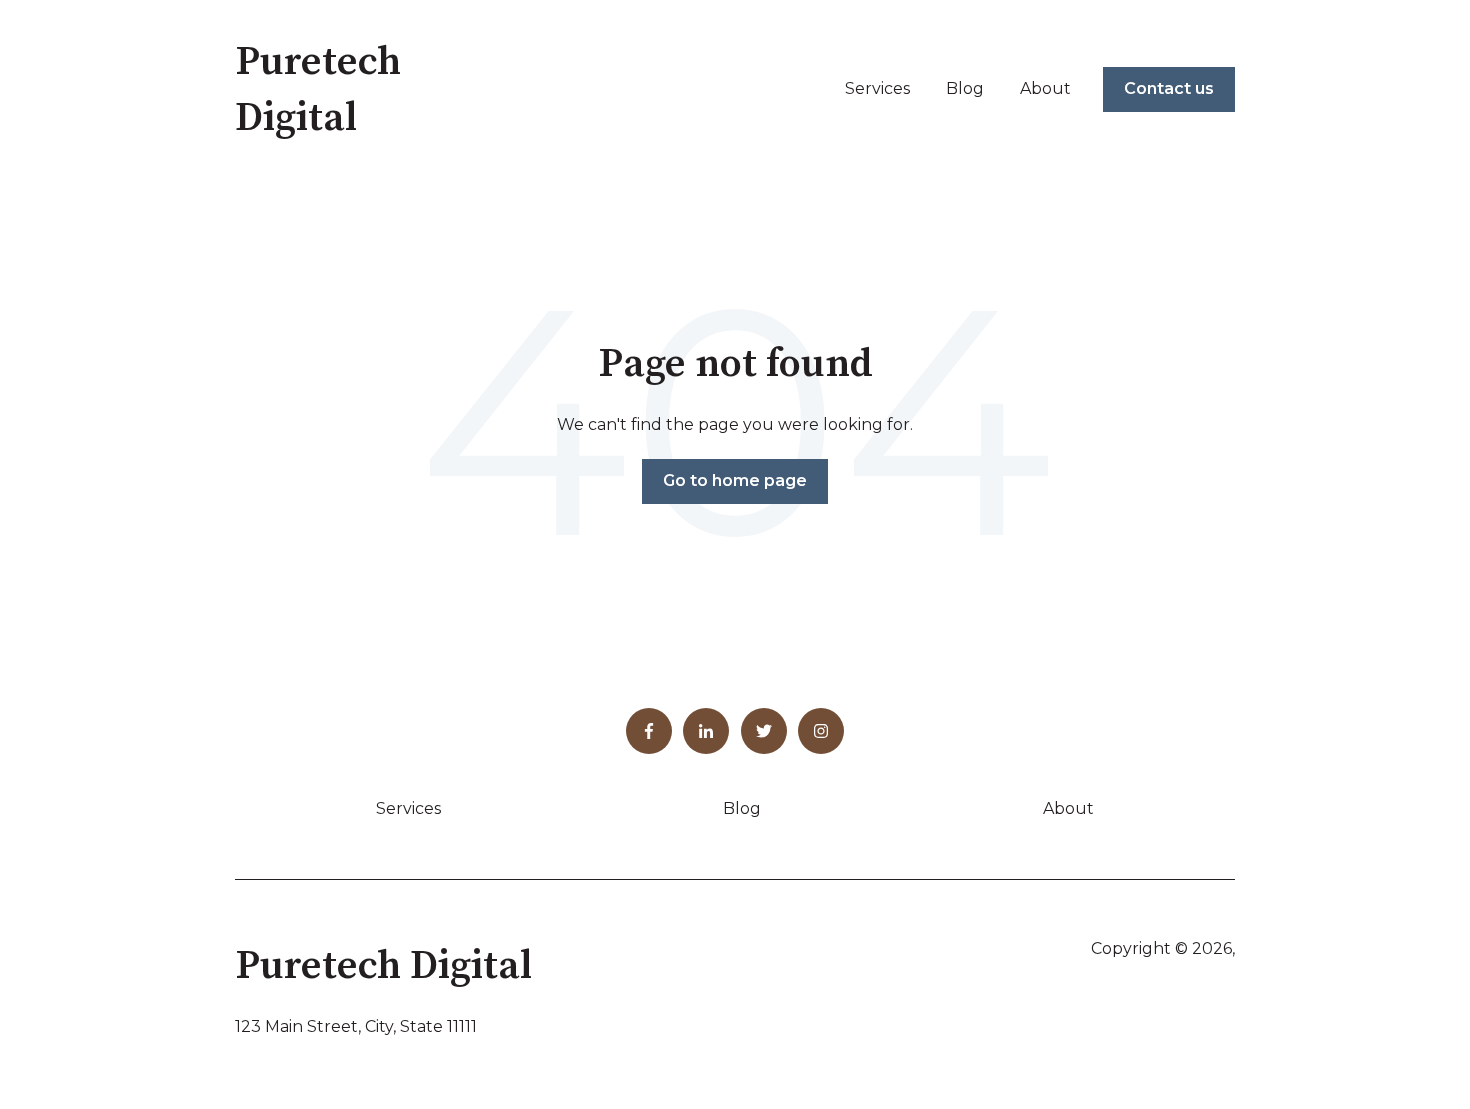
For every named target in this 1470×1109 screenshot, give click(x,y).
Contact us (1169, 88)
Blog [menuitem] (742, 808)
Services (877, 88)
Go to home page (735, 480)
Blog (965, 88)
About (1045, 88)
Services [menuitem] (408, 808)
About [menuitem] (1068, 808)
